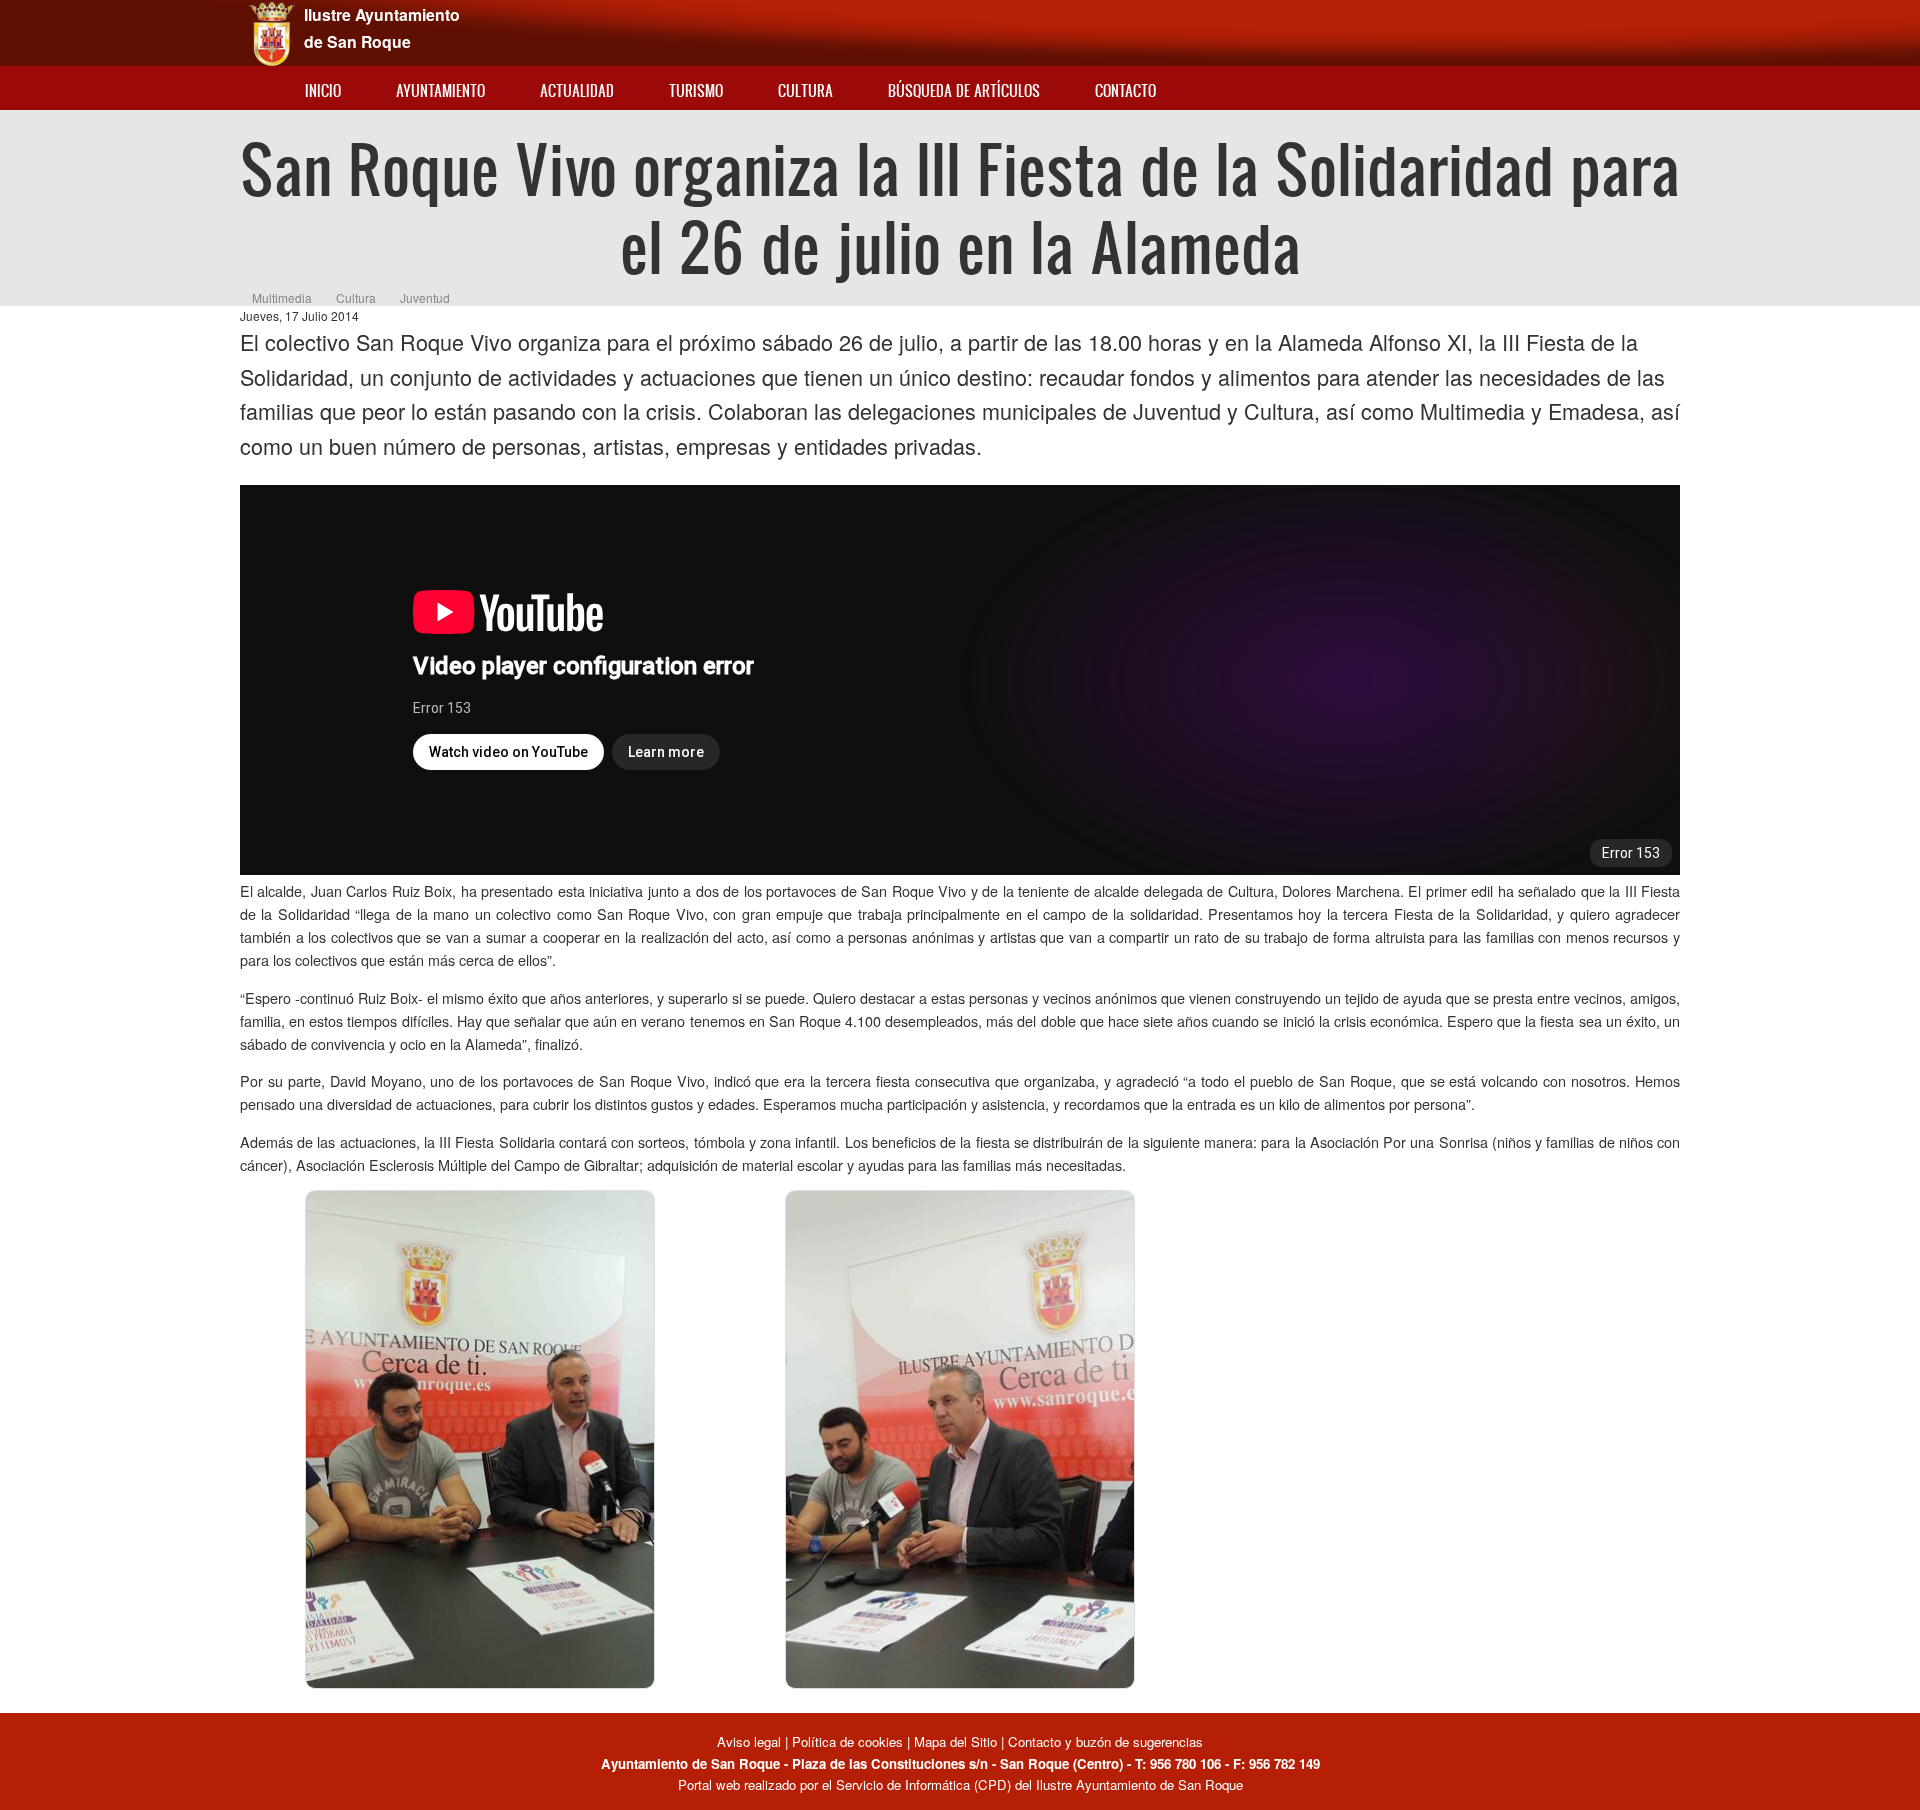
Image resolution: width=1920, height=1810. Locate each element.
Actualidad (577, 90)
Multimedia (282, 297)
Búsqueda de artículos (964, 90)
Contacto (1125, 90)
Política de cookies (847, 1741)
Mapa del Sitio (955, 1741)
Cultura (805, 90)
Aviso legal (751, 1741)
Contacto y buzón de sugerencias (1105, 1741)
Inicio (323, 90)
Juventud (425, 297)
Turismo (696, 90)
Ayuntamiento (440, 90)
